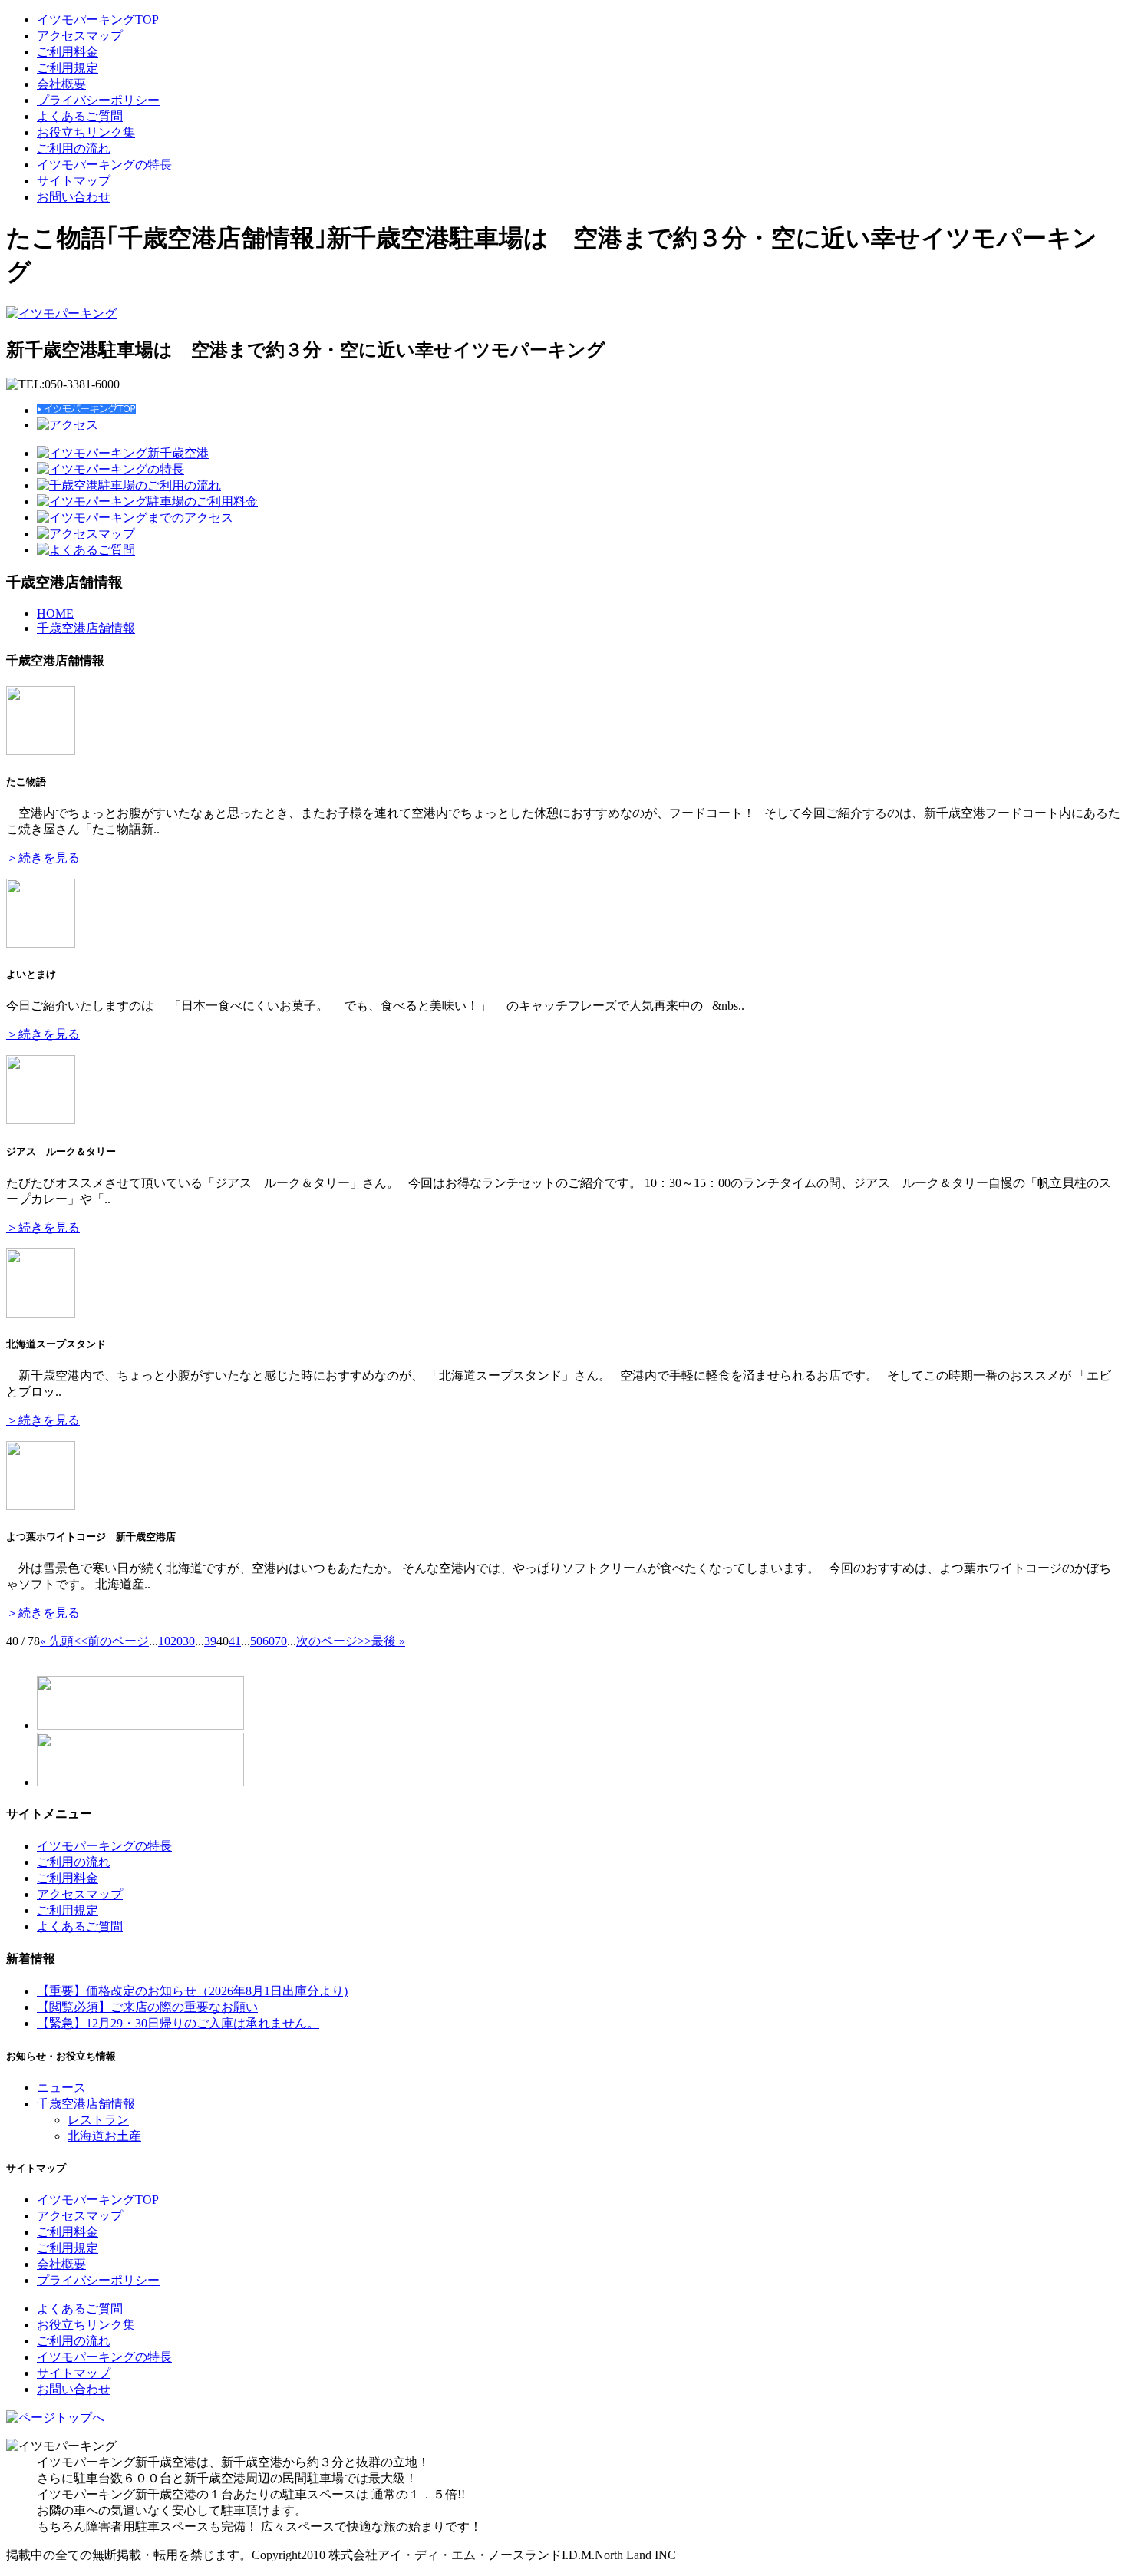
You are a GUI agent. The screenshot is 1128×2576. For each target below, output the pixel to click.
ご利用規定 (68, 68)
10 (164, 1641)
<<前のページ (111, 1641)
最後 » (388, 1641)
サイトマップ (74, 181)
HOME (55, 613)
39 (210, 1641)
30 (189, 1641)
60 (269, 1641)
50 (256, 1641)
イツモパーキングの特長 (104, 165)
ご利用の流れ (74, 148)
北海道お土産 (104, 2136)
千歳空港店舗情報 (86, 628)
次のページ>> (334, 1641)
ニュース (61, 2088)
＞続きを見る (43, 858)
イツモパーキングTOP (98, 20)
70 (281, 1641)
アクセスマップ (80, 36)
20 (176, 1641)
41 (235, 1641)
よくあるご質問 (80, 116)
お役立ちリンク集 (86, 132)
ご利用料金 (68, 52)
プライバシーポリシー (98, 100)
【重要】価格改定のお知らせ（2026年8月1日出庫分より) (192, 1991)
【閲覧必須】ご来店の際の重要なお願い (147, 2007)
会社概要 (61, 84)
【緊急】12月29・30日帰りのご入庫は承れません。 (178, 2023)
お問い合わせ (74, 197)
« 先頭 (57, 1641)
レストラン (98, 2120)
